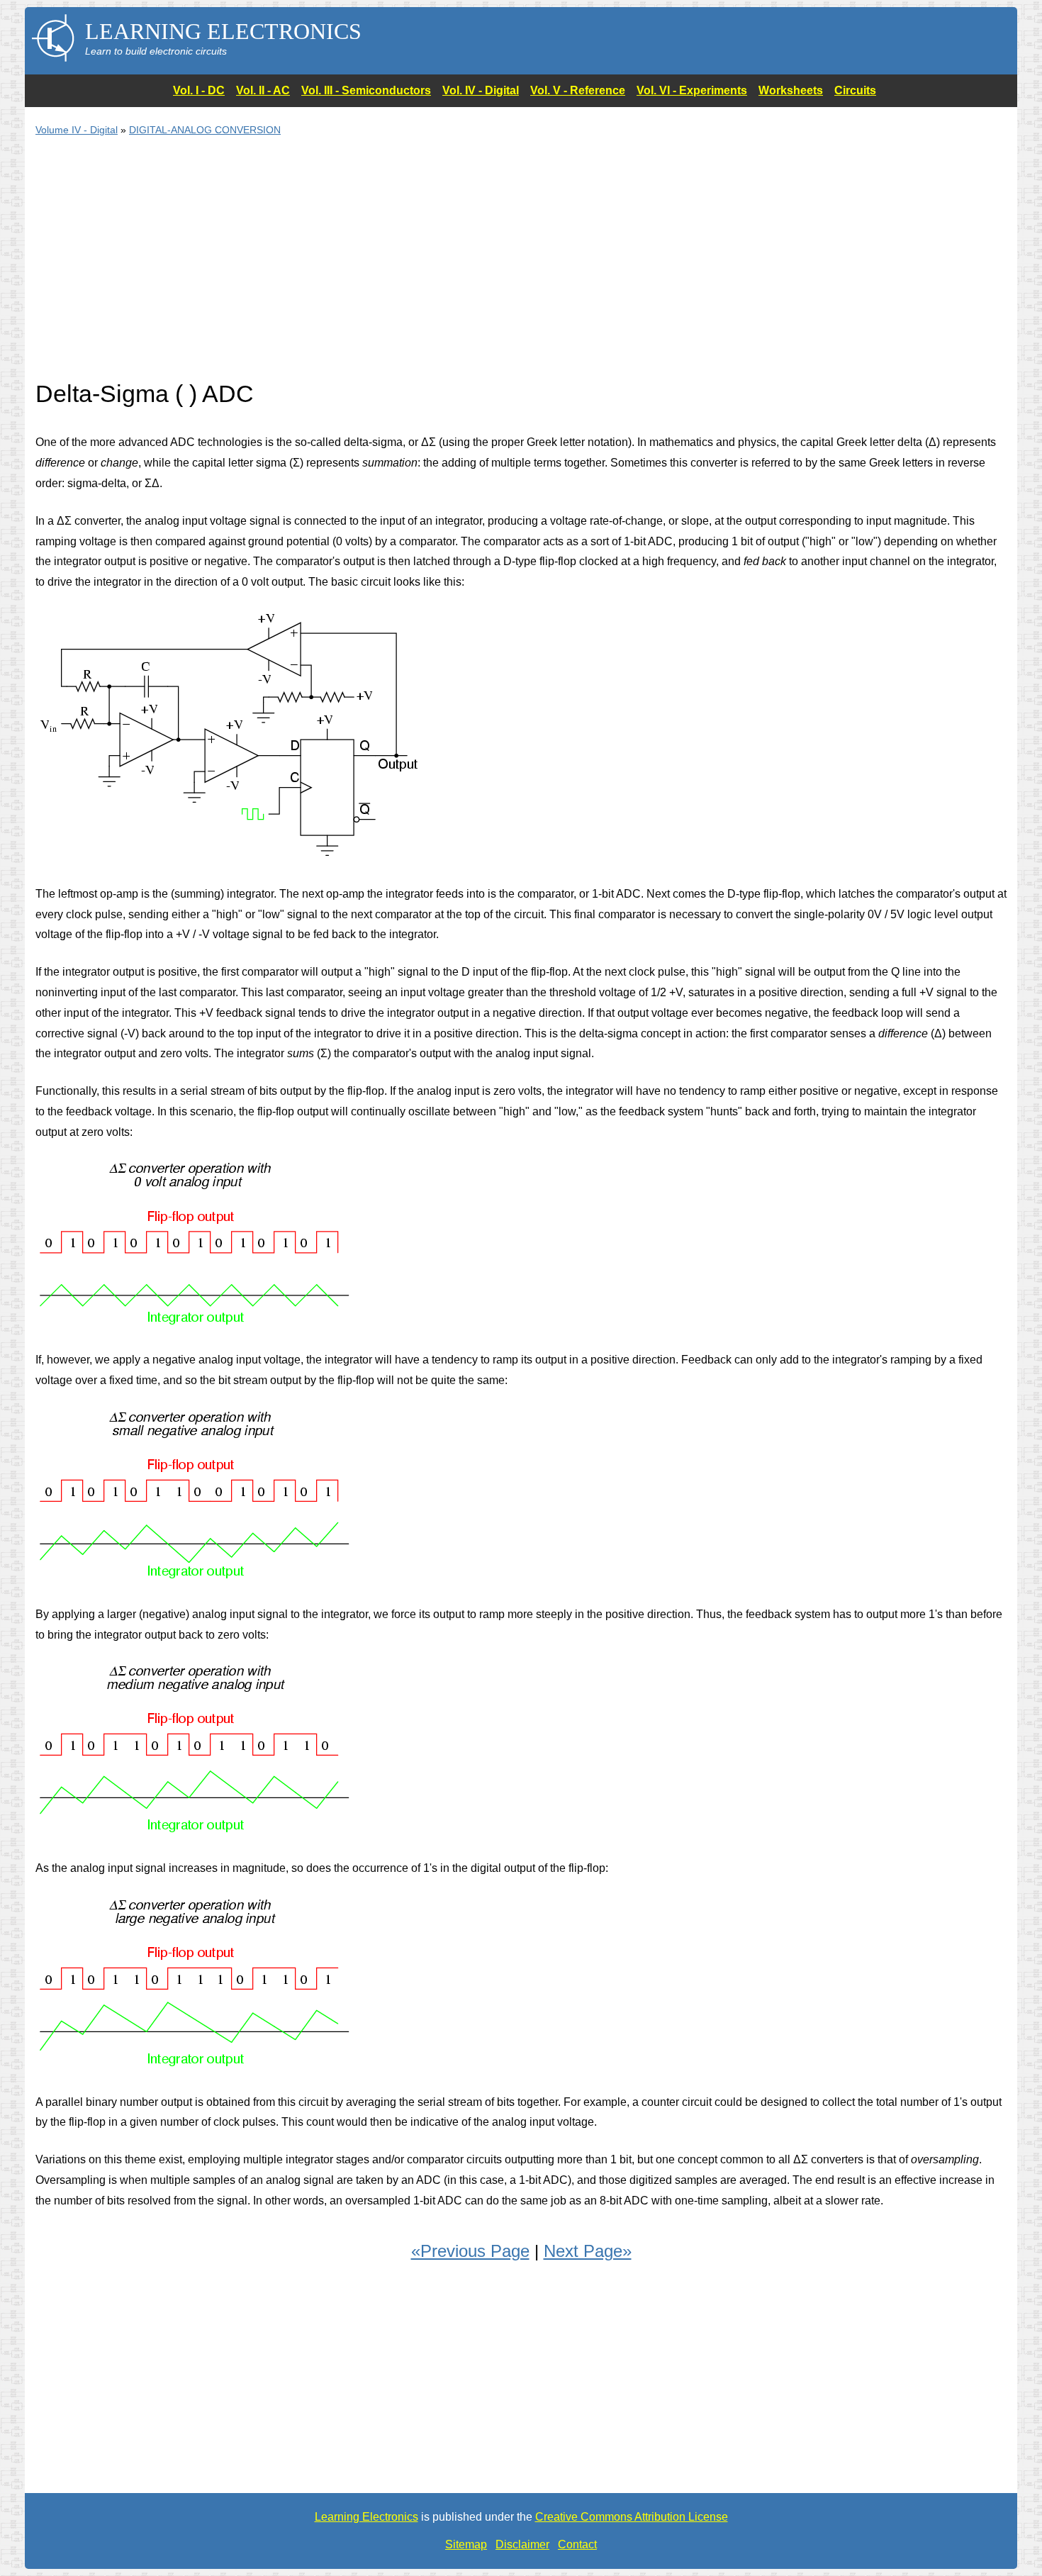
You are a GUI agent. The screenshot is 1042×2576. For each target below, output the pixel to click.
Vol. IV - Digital (481, 90)
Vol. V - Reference (578, 90)
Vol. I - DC (199, 90)
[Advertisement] (461, 267)
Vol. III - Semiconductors (366, 90)
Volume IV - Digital (77, 130)
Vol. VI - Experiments (692, 90)
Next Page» (588, 2251)
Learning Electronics (366, 2517)
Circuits (855, 90)
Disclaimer (522, 2544)
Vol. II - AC (263, 90)
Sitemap (466, 2544)
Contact (577, 2544)
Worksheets (791, 90)
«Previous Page (470, 2251)
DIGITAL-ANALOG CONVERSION (205, 130)
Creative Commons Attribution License (632, 2517)
